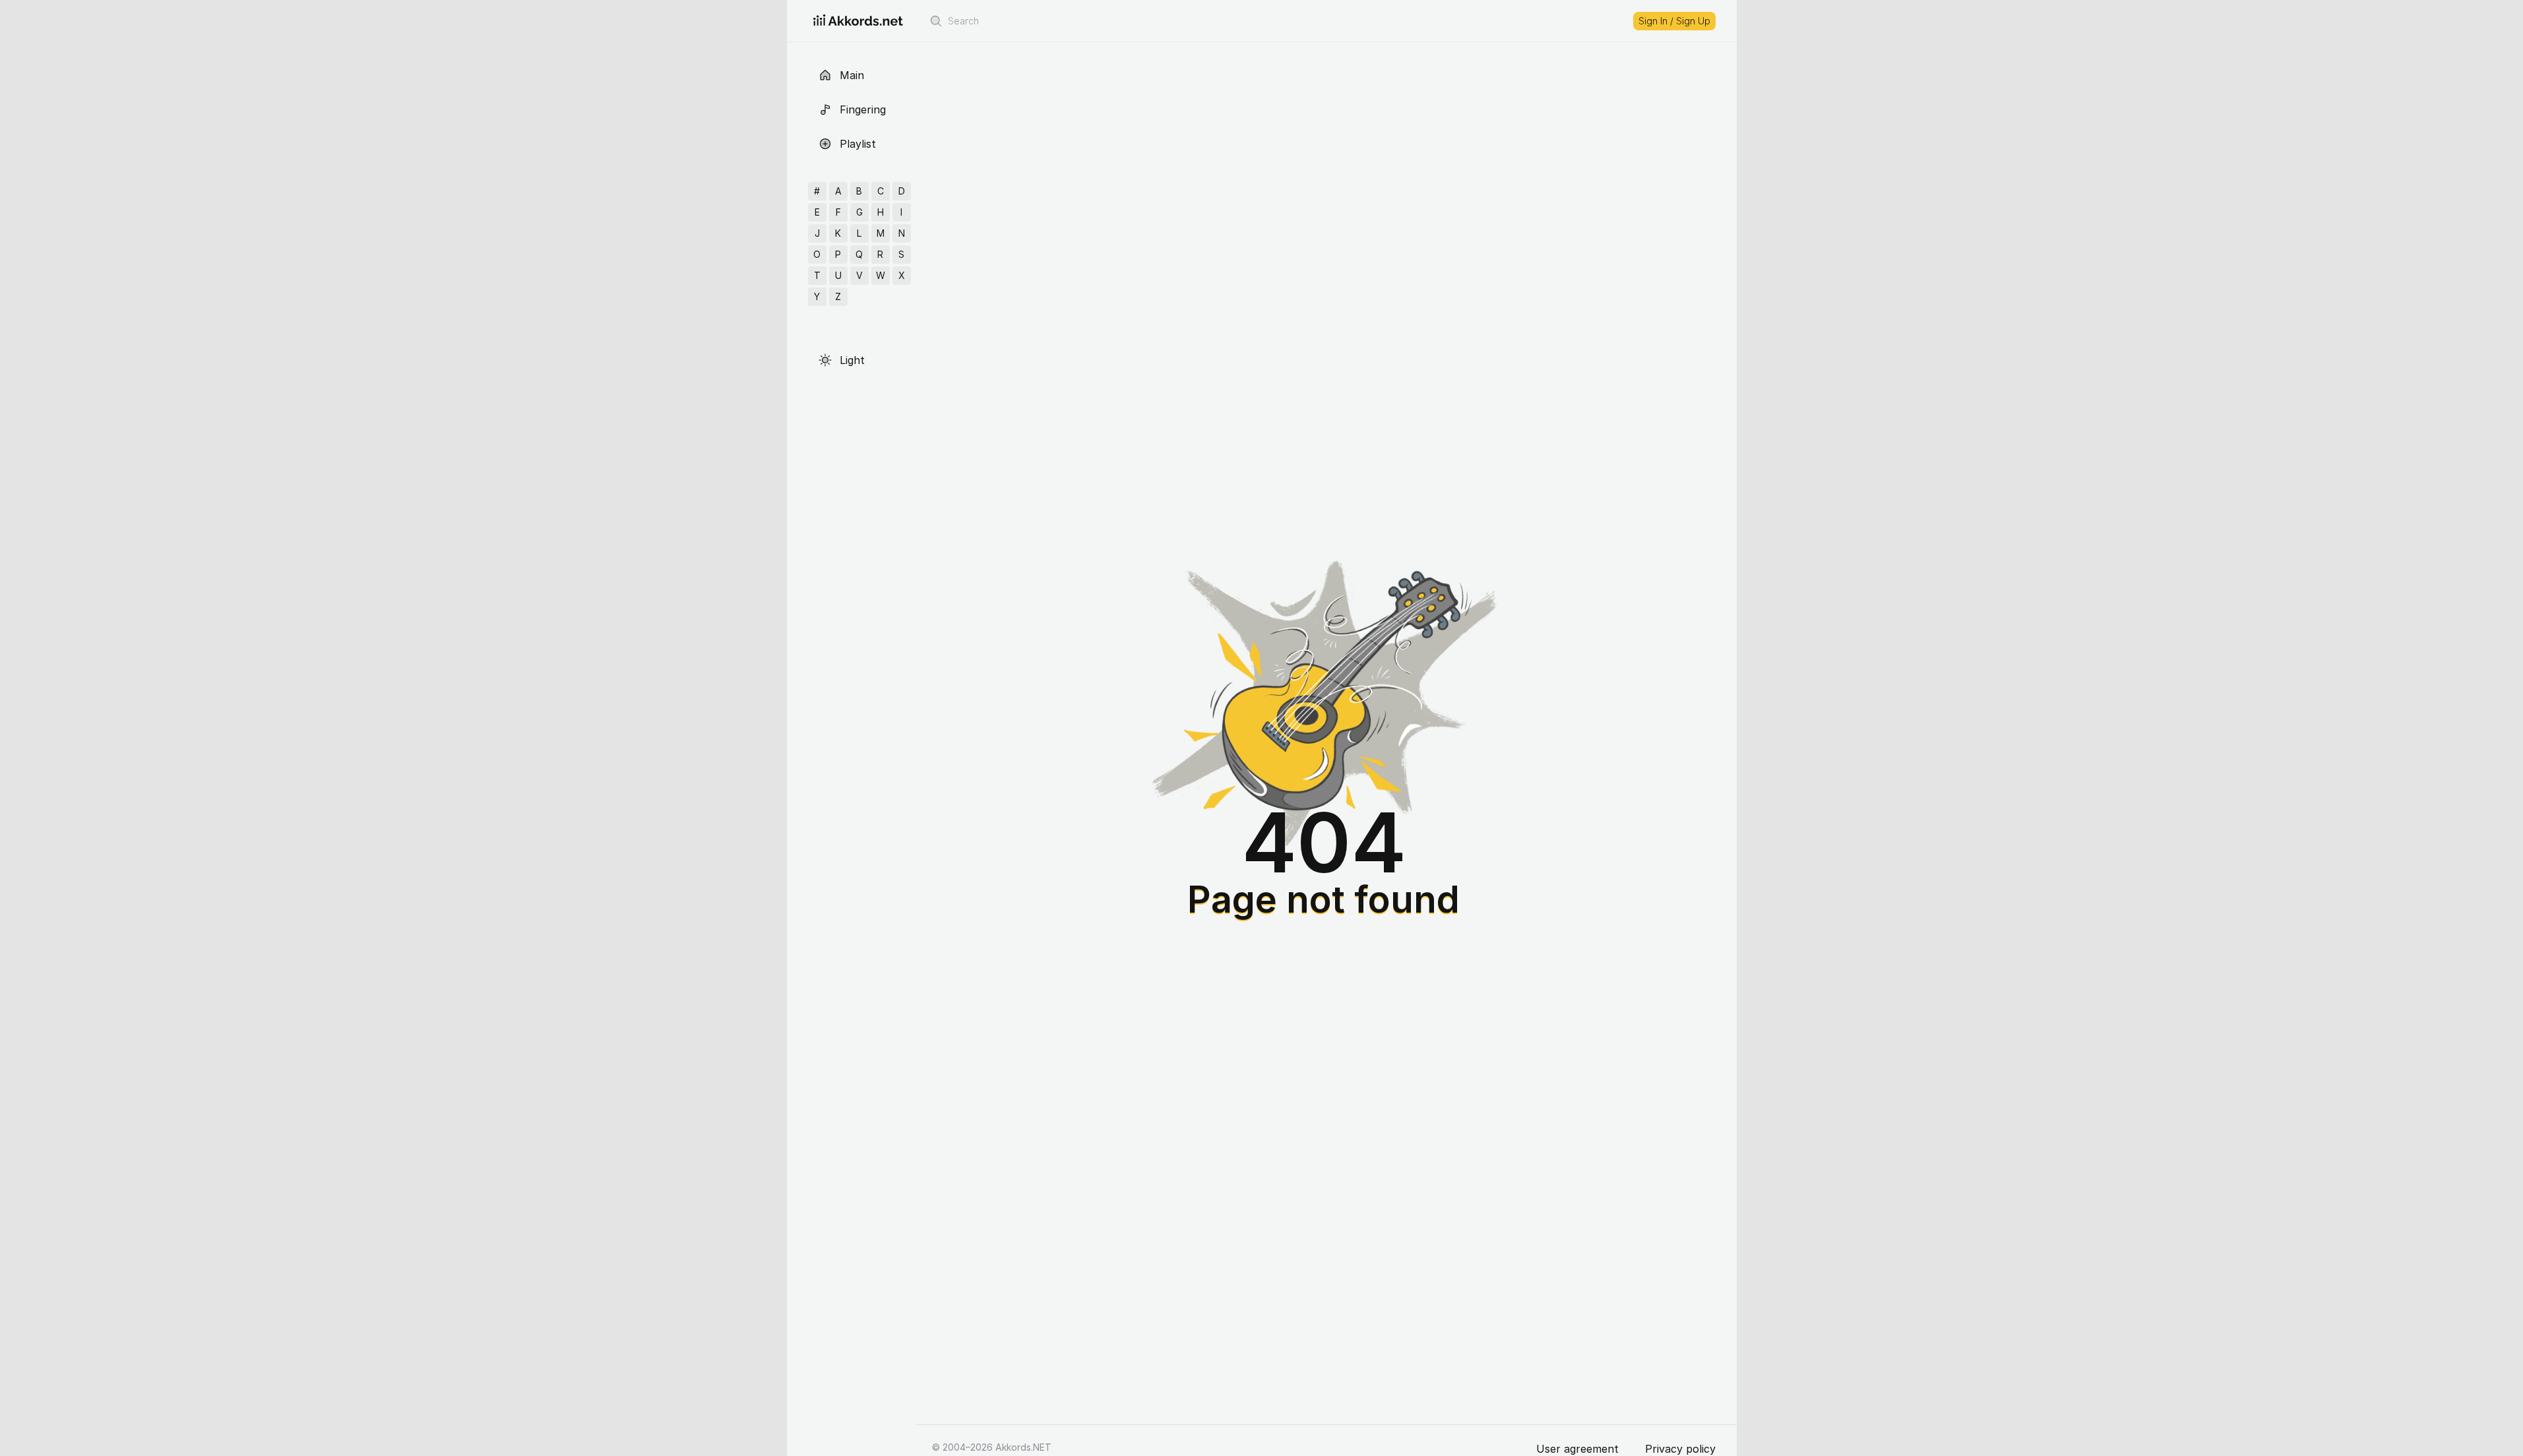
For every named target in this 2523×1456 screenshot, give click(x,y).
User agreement (1577, 1449)
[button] (936, 21)
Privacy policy (1680, 1449)
